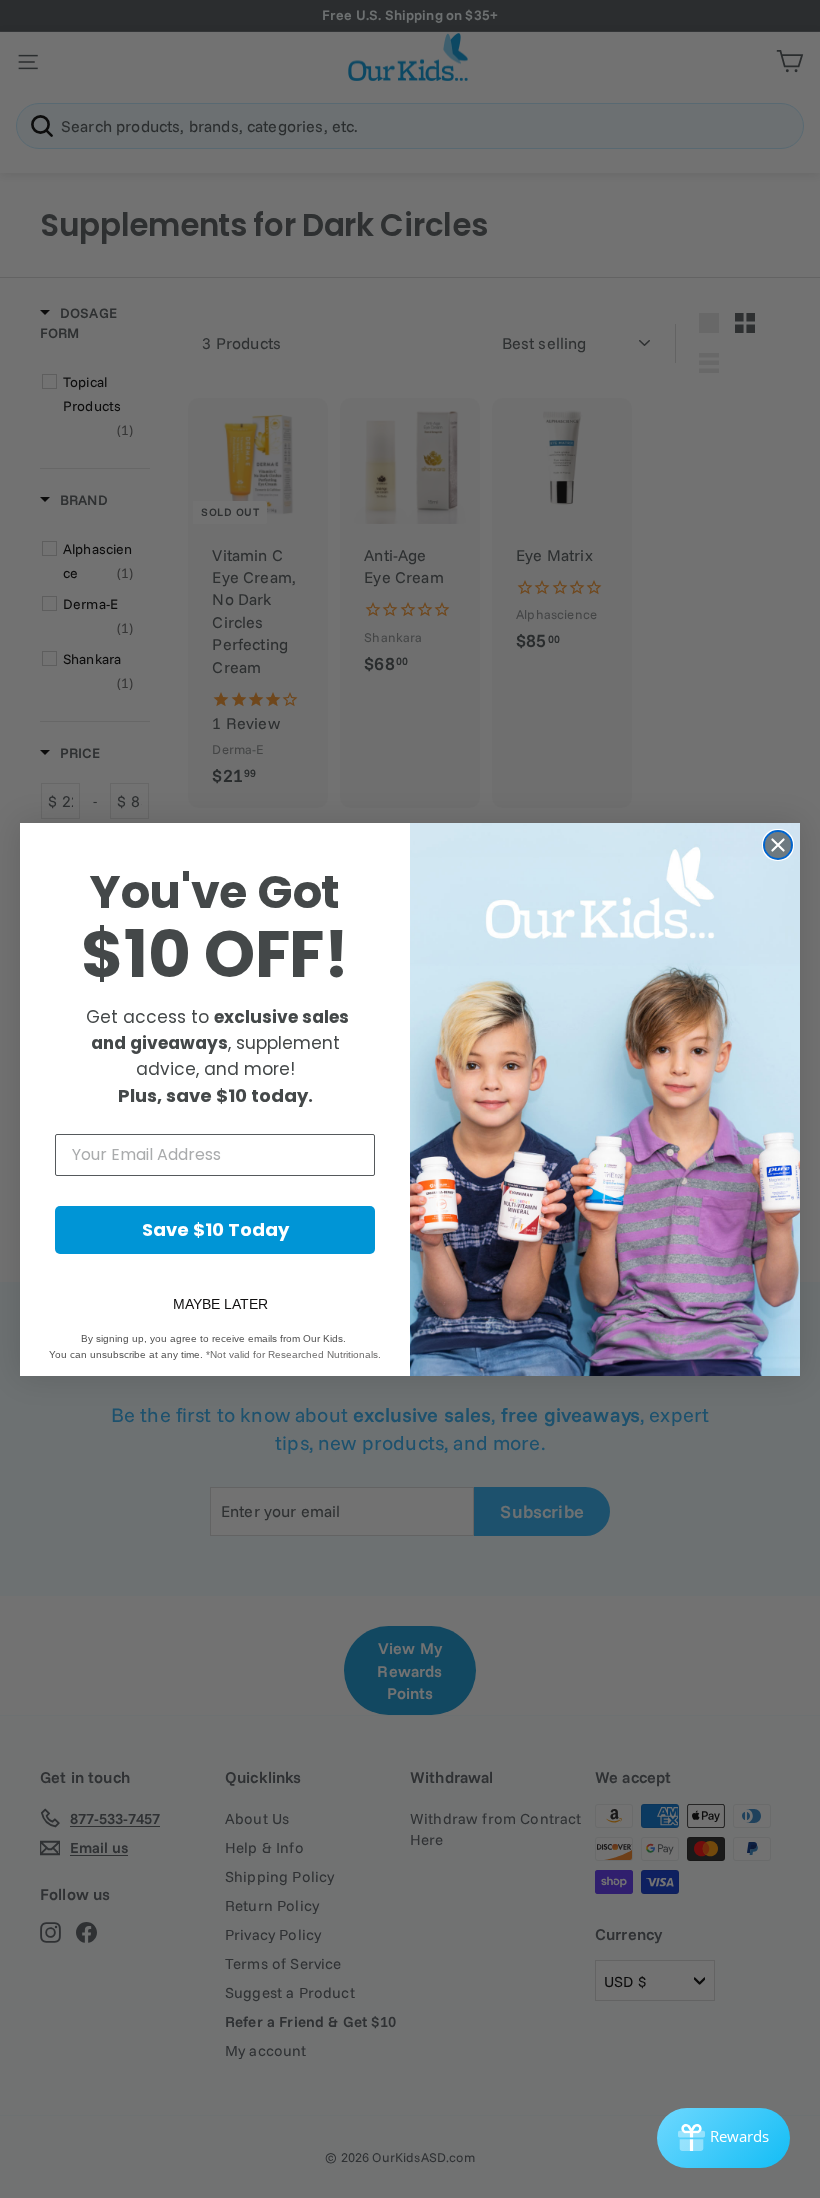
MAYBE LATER (220, 1304)
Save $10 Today (215, 1229)
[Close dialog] (778, 845)
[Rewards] (723, 2138)
